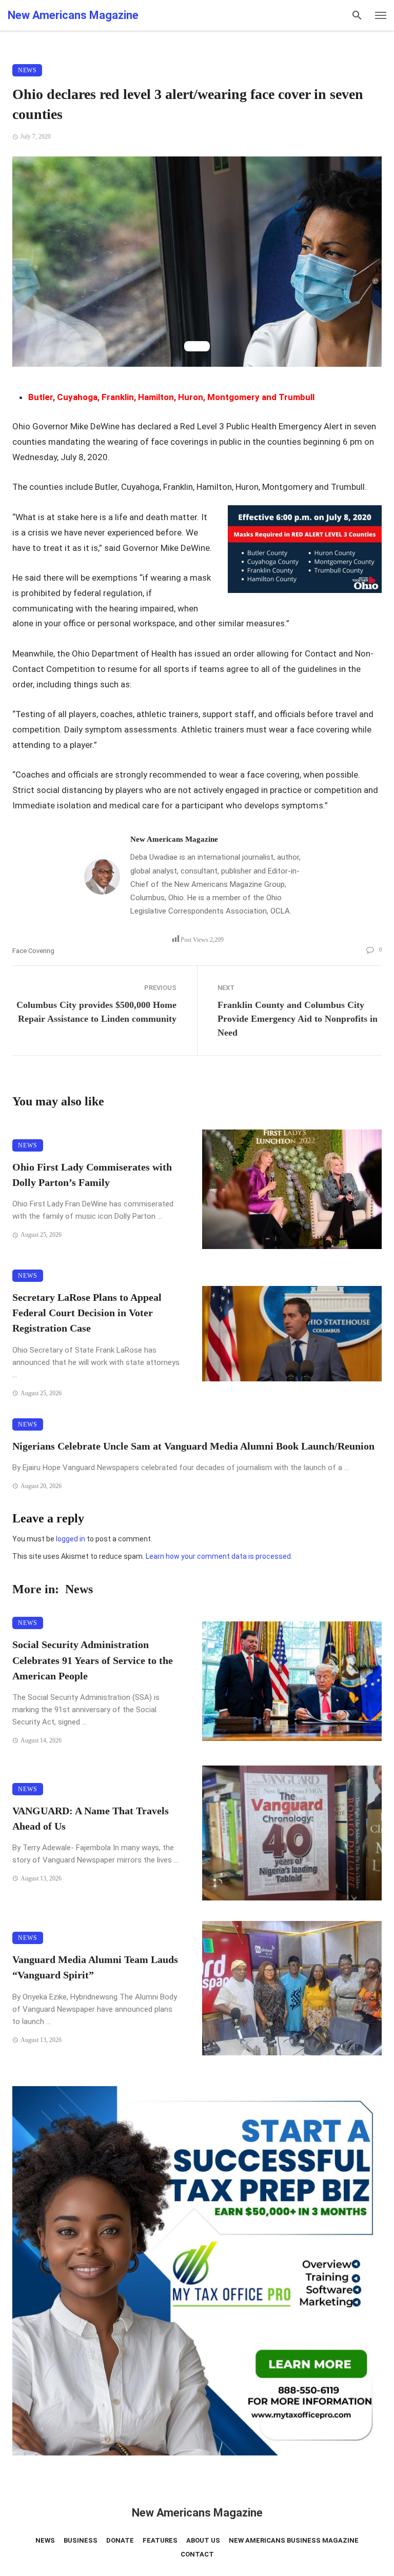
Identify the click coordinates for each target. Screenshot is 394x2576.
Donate (120, 2540)
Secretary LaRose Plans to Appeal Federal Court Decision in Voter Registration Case (87, 1313)
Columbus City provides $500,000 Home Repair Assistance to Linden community (96, 1012)
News (27, 70)
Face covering (33, 951)
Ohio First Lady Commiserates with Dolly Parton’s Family (92, 1175)
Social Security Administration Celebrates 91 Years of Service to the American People (93, 1660)
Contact (197, 2554)
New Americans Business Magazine (294, 2540)
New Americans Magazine (174, 839)
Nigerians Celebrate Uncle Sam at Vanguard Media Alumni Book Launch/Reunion (193, 1446)
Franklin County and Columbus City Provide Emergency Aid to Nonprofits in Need (298, 1019)
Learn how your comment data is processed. (219, 1556)
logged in (71, 1539)
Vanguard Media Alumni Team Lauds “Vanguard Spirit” (95, 1967)
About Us (203, 2540)
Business (81, 2540)
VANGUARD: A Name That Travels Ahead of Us (91, 1818)
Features (160, 2540)
